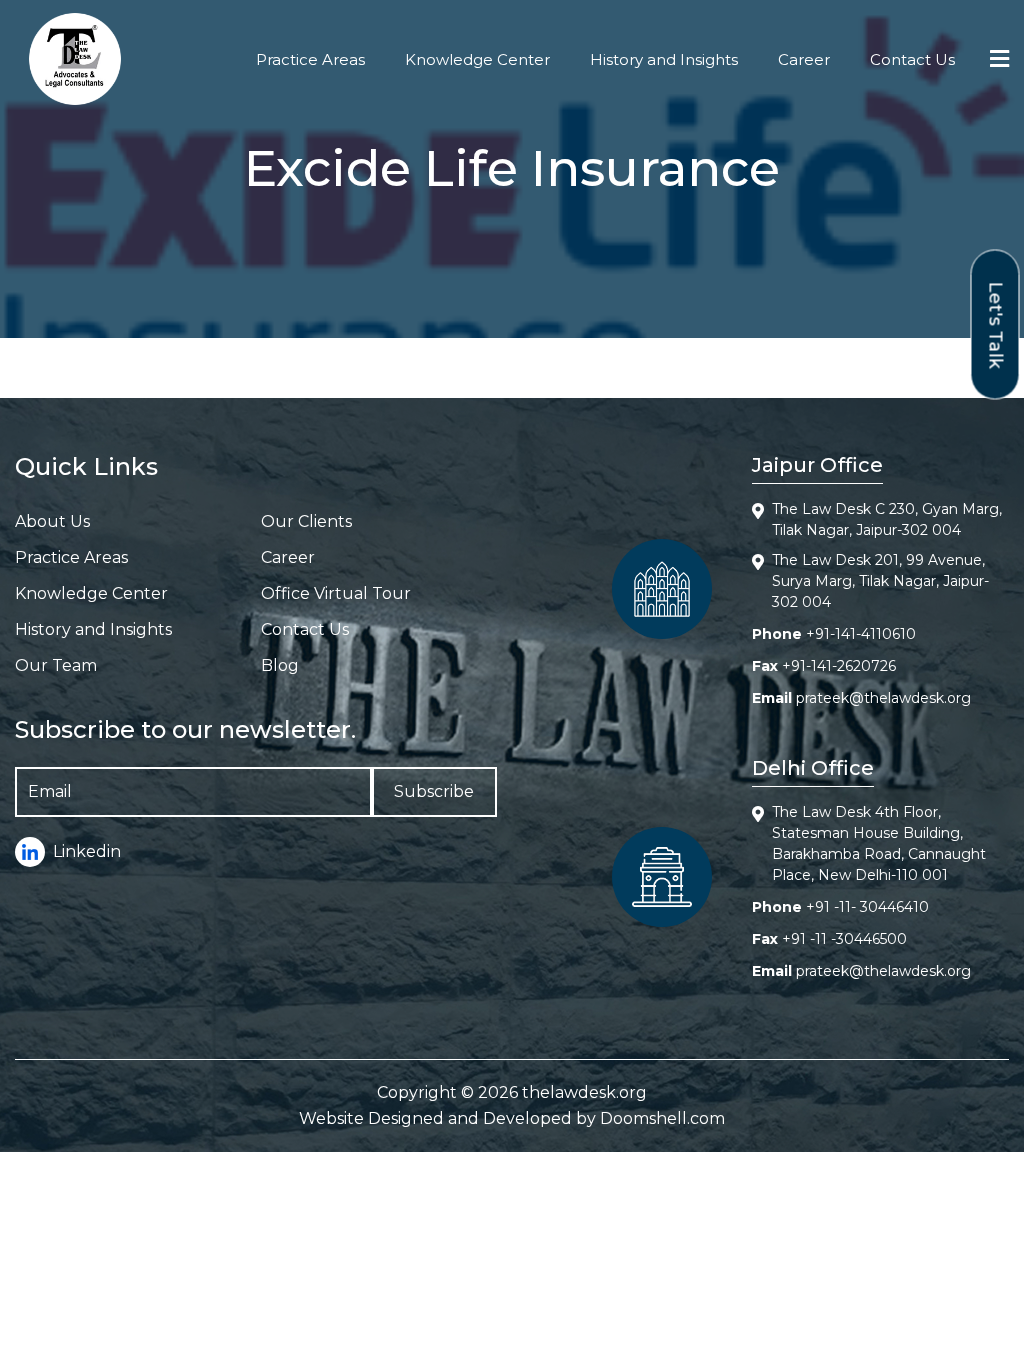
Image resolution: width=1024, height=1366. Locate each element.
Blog (280, 665)
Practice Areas (310, 59)
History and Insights (664, 59)
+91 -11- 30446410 (867, 907)
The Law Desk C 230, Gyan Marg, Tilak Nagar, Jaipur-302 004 (887, 519)
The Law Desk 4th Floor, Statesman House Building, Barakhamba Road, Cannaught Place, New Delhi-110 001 (879, 843)
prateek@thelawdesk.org (883, 698)
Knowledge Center (477, 59)
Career (804, 59)
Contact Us (912, 59)
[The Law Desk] (75, 59)
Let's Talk (996, 324)
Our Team (56, 665)
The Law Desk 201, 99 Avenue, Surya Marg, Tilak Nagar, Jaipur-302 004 (880, 581)
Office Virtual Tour (336, 593)
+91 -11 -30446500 (844, 939)
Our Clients (306, 521)
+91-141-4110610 (861, 634)
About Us (52, 521)
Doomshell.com (662, 1118)
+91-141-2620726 (839, 666)
